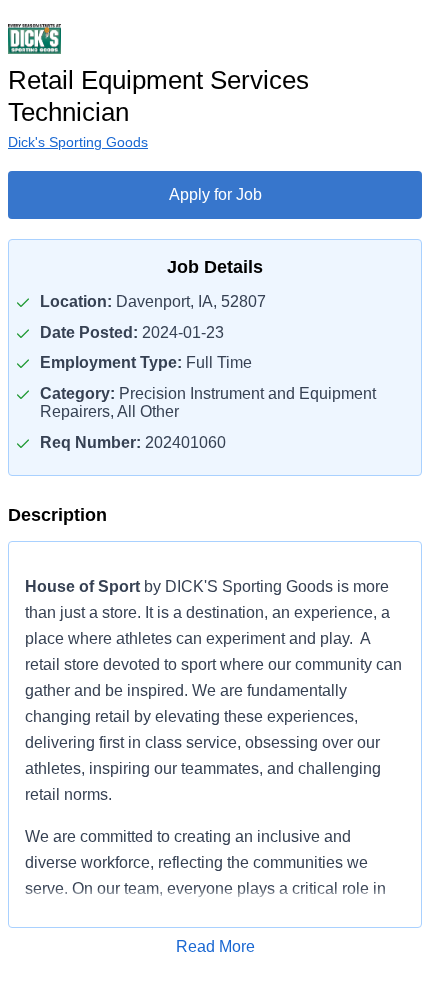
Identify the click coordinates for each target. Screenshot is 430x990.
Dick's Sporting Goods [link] (78, 142)
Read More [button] (215, 946)
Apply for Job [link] (215, 194)
